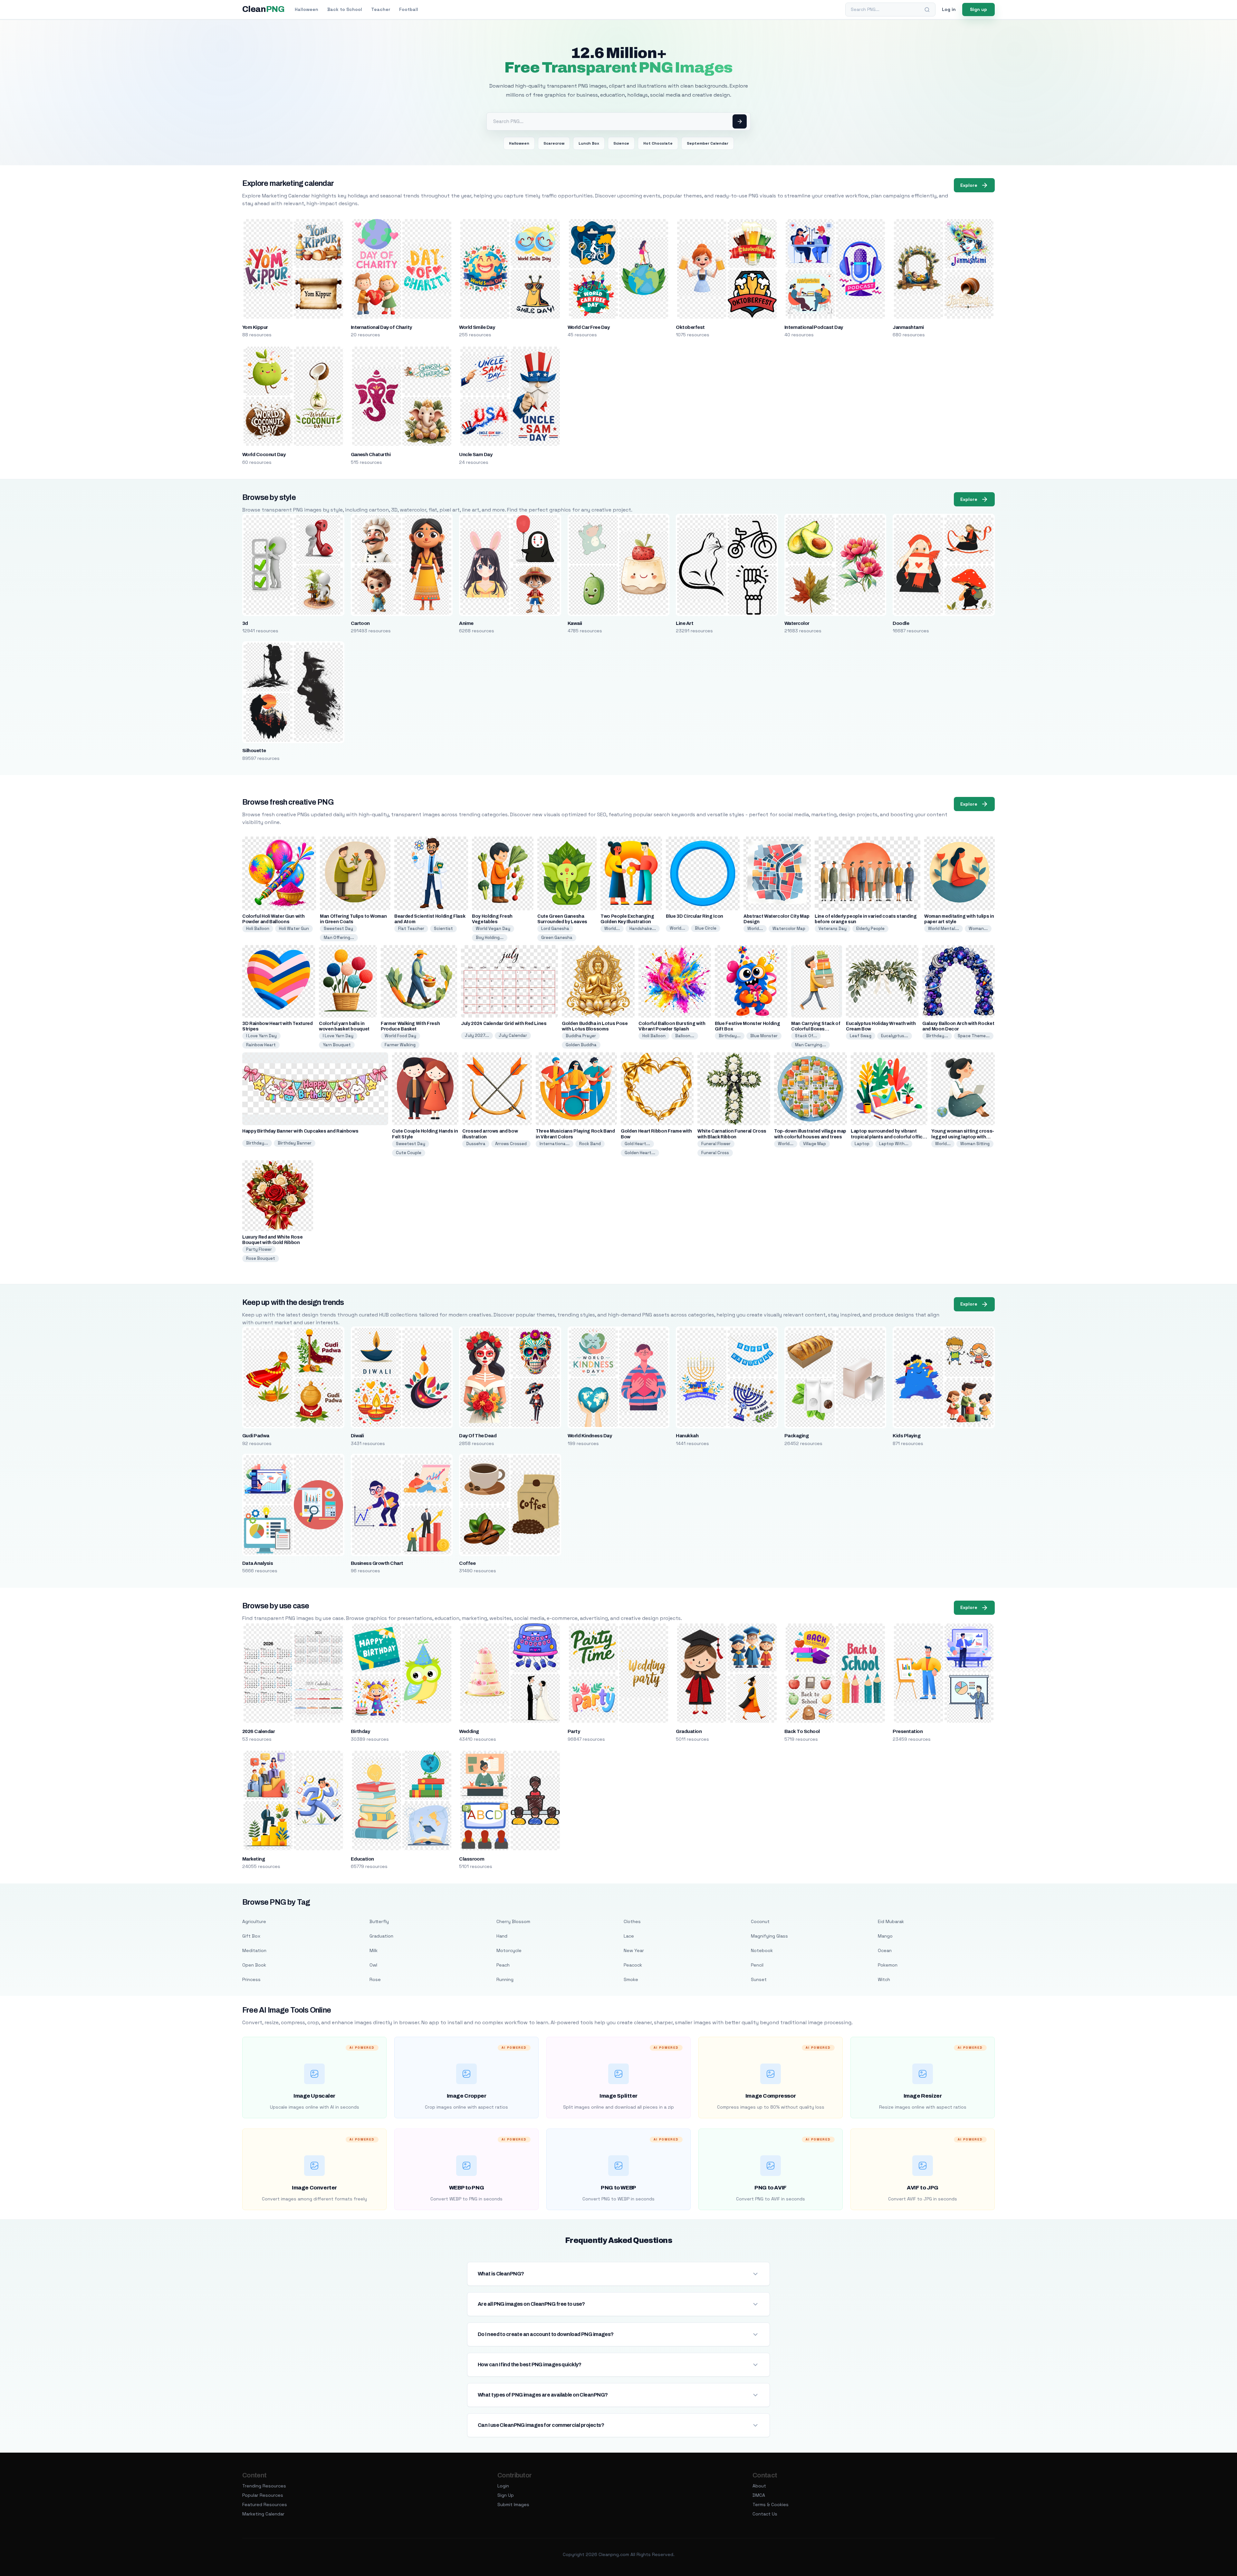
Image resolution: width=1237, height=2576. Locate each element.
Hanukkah (687, 1436)
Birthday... (730, 1036)
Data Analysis (258, 1563)
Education (362, 1859)
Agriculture (254, 1921)
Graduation (689, 1731)
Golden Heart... (640, 1153)
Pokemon (888, 1965)
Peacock (633, 1965)
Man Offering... (339, 938)
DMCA (759, 2495)
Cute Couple (409, 1153)
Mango (885, 1936)
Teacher (381, 9)
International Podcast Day (814, 327)
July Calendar (513, 1035)
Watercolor (797, 623)
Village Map (815, 1144)
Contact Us (765, 2514)
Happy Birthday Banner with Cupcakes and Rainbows (300, 1131)
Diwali (357, 1436)
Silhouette (254, 751)
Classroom (472, 1859)
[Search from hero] (740, 121)
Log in (949, 9)
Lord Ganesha (555, 929)
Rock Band (590, 1144)
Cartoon (360, 623)
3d (245, 623)
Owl (373, 1965)
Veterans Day (833, 929)
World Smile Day (477, 327)
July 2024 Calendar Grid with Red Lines (504, 1024)
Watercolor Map (789, 929)
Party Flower (259, 1249)
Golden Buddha (581, 1045)
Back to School (345, 9)
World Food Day (400, 1036)
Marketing (254, 1859)
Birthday (360, 1731)
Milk (374, 1950)
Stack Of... (806, 1036)
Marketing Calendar (263, 2514)
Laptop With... (894, 1144)
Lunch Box (589, 143)
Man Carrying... (810, 1045)
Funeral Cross (715, 1153)
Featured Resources (265, 2504)
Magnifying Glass (769, 1936)
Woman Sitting (975, 1144)
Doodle (901, 623)
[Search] (927, 10)
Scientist (443, 929)
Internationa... (555, 1144)
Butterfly (379, 1921)
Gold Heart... (637, 1144)
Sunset (759, 1979)
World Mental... (944, 929)
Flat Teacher (411, 929)
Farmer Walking (400, 1045)
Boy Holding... (490, 938)
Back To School (802, 1731)
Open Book (254, 1965)
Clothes (632, 1921)
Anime (466, 623)
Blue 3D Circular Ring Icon (695, 916)
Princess (251, 1979)
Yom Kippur (255, 327)
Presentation (908, 1731)
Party (574, 1731)
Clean (263, 9)
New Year (634, 1950)
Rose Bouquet (261, 1258)
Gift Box (251, 1936)
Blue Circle (706, 928)
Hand (502, 1936)
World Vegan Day (493, 929)
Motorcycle (509, 1950)
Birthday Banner (295, 1143)
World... (612, 929)
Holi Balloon (258, 929)
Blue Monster (764, 1036)
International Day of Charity (381, 327)
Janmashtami (908, 327)
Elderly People (870, 929)
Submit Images (513, 2504)
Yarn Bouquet (337, 1045)
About (759, 2486)
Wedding (469, 1731)
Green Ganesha (557, 938)
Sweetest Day (338, 929)
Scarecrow (554, 143)
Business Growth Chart (377, 1563)
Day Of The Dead (478, 1436)
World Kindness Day (590, 1436)
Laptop (862, 1144)
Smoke (631, 1979)
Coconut (760, 1921)
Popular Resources (263, 2495)
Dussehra (476, 1144)
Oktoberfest (690, 327)
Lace (629, 1936)
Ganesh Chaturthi (371, 455)
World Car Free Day (589, 327)
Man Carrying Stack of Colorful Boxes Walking (816, 1029)
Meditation (254, 1950)
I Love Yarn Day (261, 1036)
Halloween (307, 9)
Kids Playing (906, 1436)
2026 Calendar (259, 1731)
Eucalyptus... (895, 1036)
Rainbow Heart (261, 1045)
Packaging (796, 1436)
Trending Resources (264, 2486)
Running (505, 1979)
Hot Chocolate (658, 143)
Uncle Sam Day (476, 455)
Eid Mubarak (891, 1921)
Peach (503, 1965)
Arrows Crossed (511, 1144)
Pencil (757, 1965)
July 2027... (477, 1035)
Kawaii (575, 623)
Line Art (685, 623)
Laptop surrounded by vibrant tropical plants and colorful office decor (888, 1137)
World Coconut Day (264, 455)
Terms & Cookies (771, 2504)
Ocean (885, 1950)
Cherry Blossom (513, 1921)
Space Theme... (974, 1036)
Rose (375, 1979)
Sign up (978, 9)
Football (409, 9)
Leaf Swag (861, 1036)
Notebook (762, 1950)
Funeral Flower (716, 1144)
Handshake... (643, 929)
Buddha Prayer (581, 1036)
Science (621, 143)
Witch (884, 1979)
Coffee (467, 1563)
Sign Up (506, 2495)
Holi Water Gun (294, 929)
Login (503, 2486)
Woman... (978, 929)
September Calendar (708, 143)
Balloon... (685, 1036)
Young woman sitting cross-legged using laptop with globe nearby (963, 1137)
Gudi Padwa (256, 1436)
